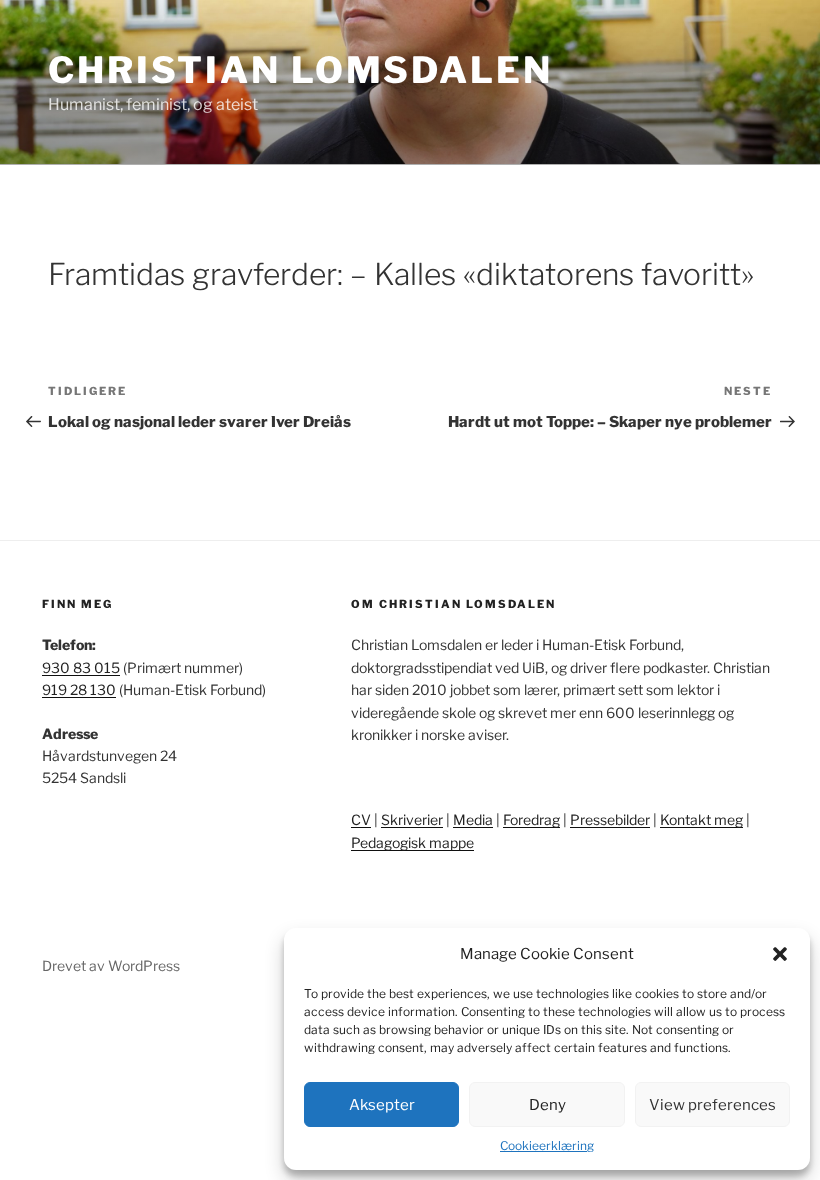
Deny (547, 1105)
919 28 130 (79, 689)
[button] (780, 954)
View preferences (712, 1105)
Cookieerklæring (547, 1145)
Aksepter (382, 1105)
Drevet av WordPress (111, 965)
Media (473, 819)
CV (361, 819)
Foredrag (531, 819)
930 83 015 (81, 667)
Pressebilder (610, 819)
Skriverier (412, 819)
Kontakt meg (701, 819)
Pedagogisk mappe (412, 842)
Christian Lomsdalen (300, 70)
